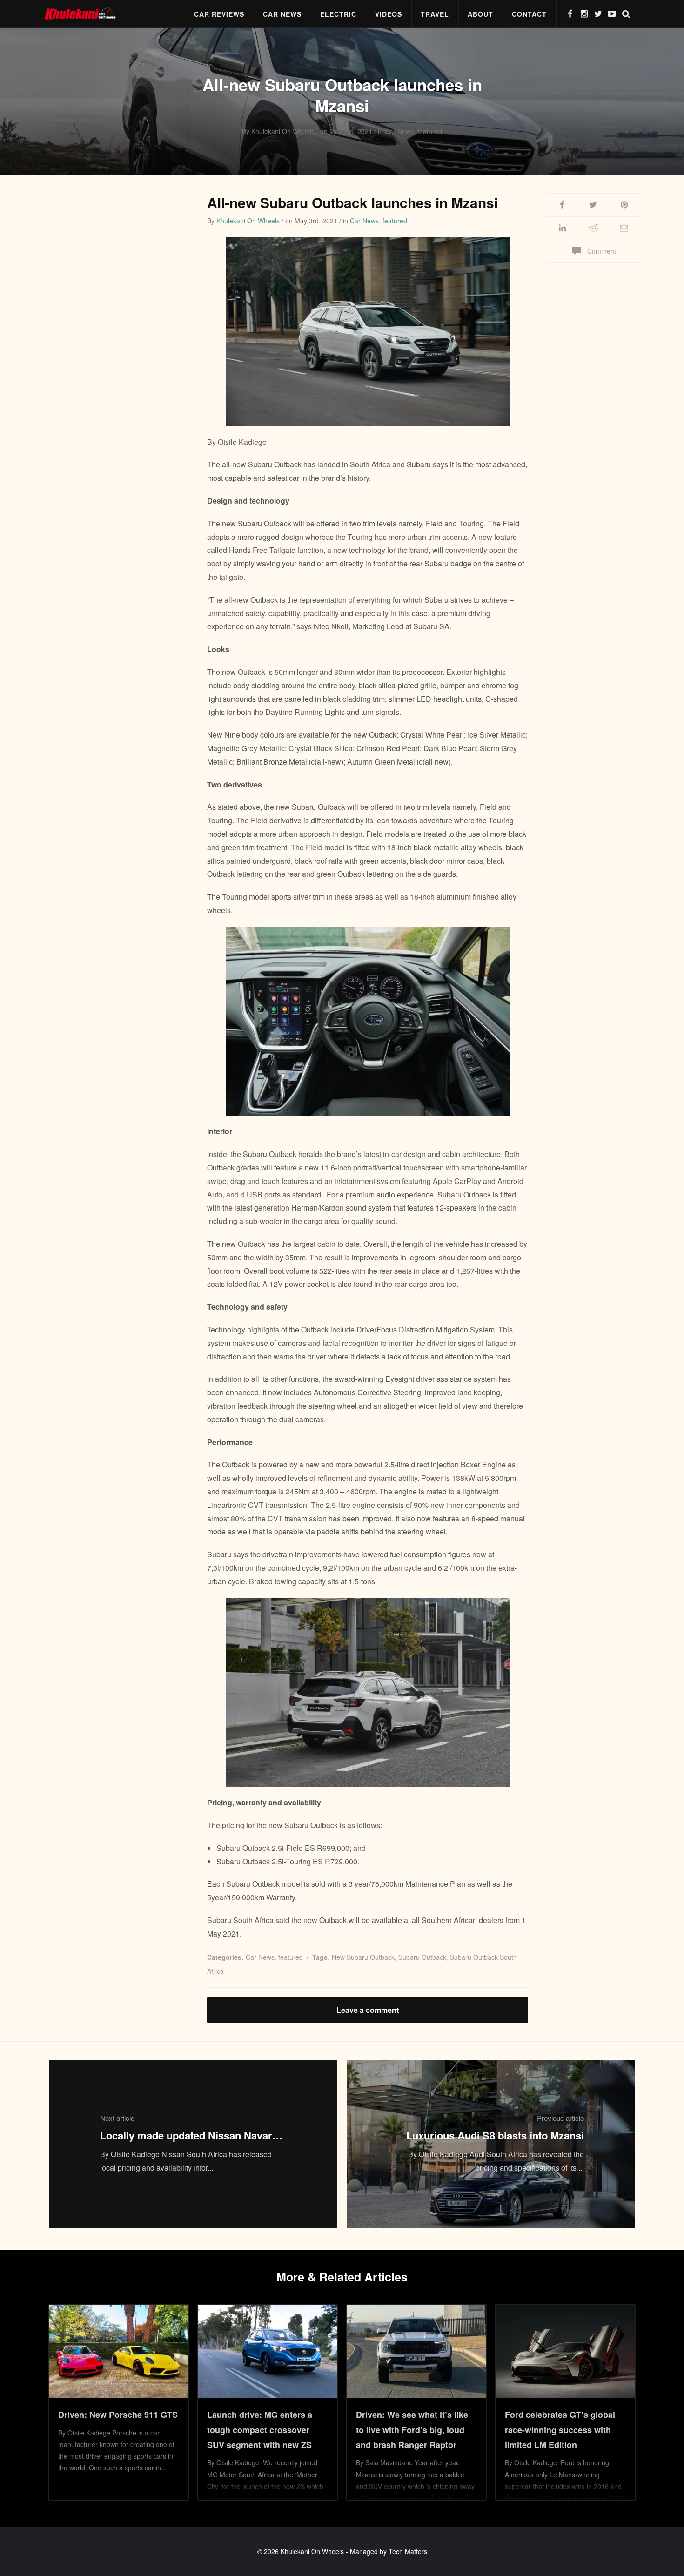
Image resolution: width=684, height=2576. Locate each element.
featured (395, 221)
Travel (435, 14)
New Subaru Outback (363, 1957)
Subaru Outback (422, 1957)
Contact (529, 14)
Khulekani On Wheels (248, 221)
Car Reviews (219, 14)
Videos (389, 14)
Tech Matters (408, 2551)
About (480, 14)
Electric (338, 14)
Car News (282, 14)
